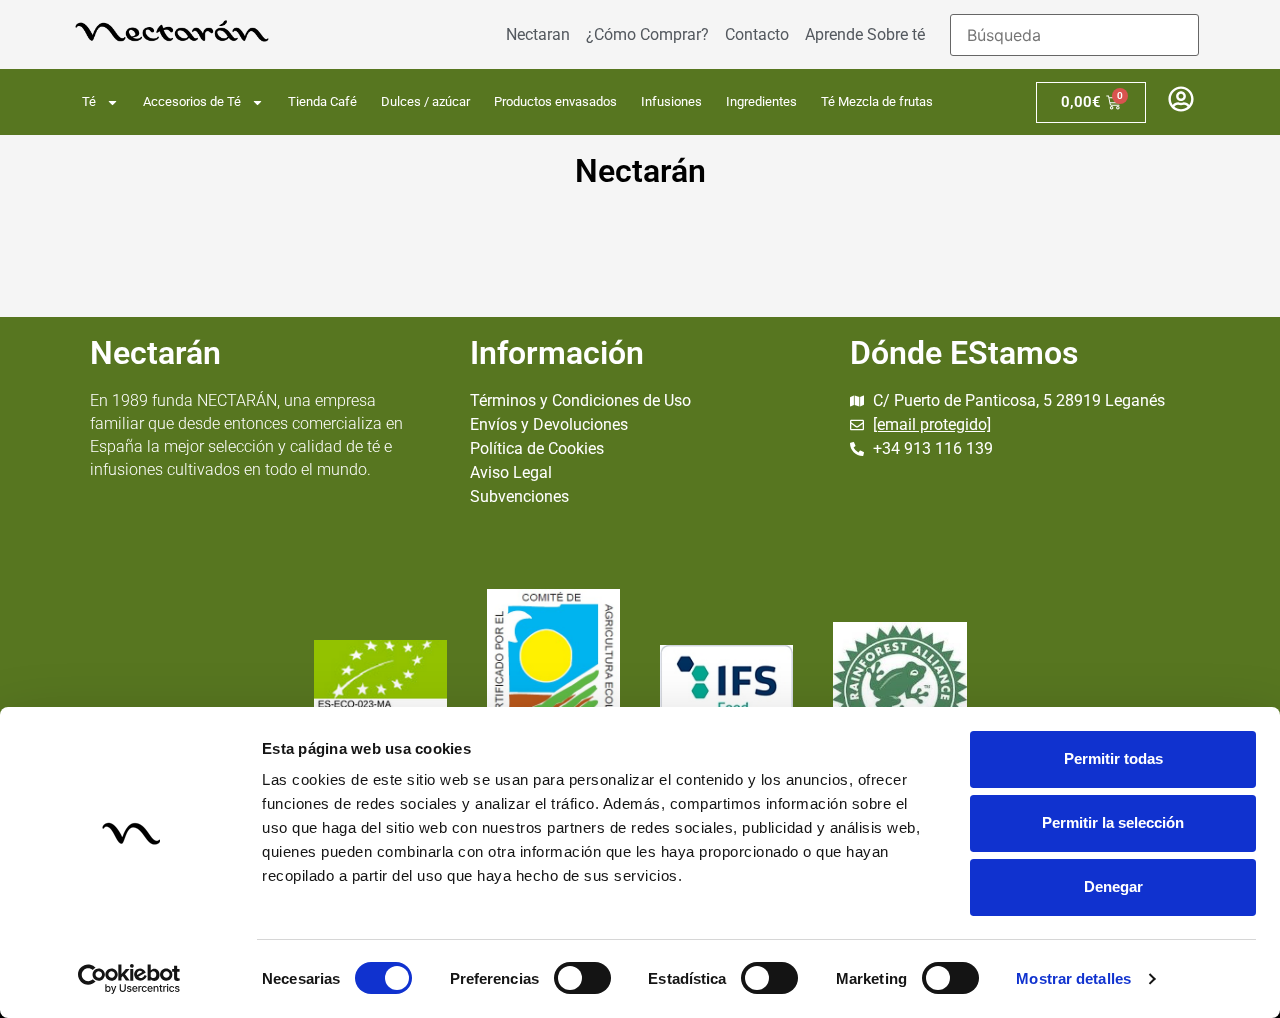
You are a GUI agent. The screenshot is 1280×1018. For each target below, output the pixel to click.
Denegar (1113, 886)
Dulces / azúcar (425, 101)
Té (89, 101)
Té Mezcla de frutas (877, 101)
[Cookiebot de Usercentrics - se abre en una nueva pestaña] (129, 979)
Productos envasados (555, 101)
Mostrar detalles (1073, 978)
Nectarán (640, 171)
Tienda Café (322, 101)
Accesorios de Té (192, 101)
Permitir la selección (1113, 822)
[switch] (582, 978)
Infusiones (671, 101)
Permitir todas (1113, 758)
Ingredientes (761, 101)
